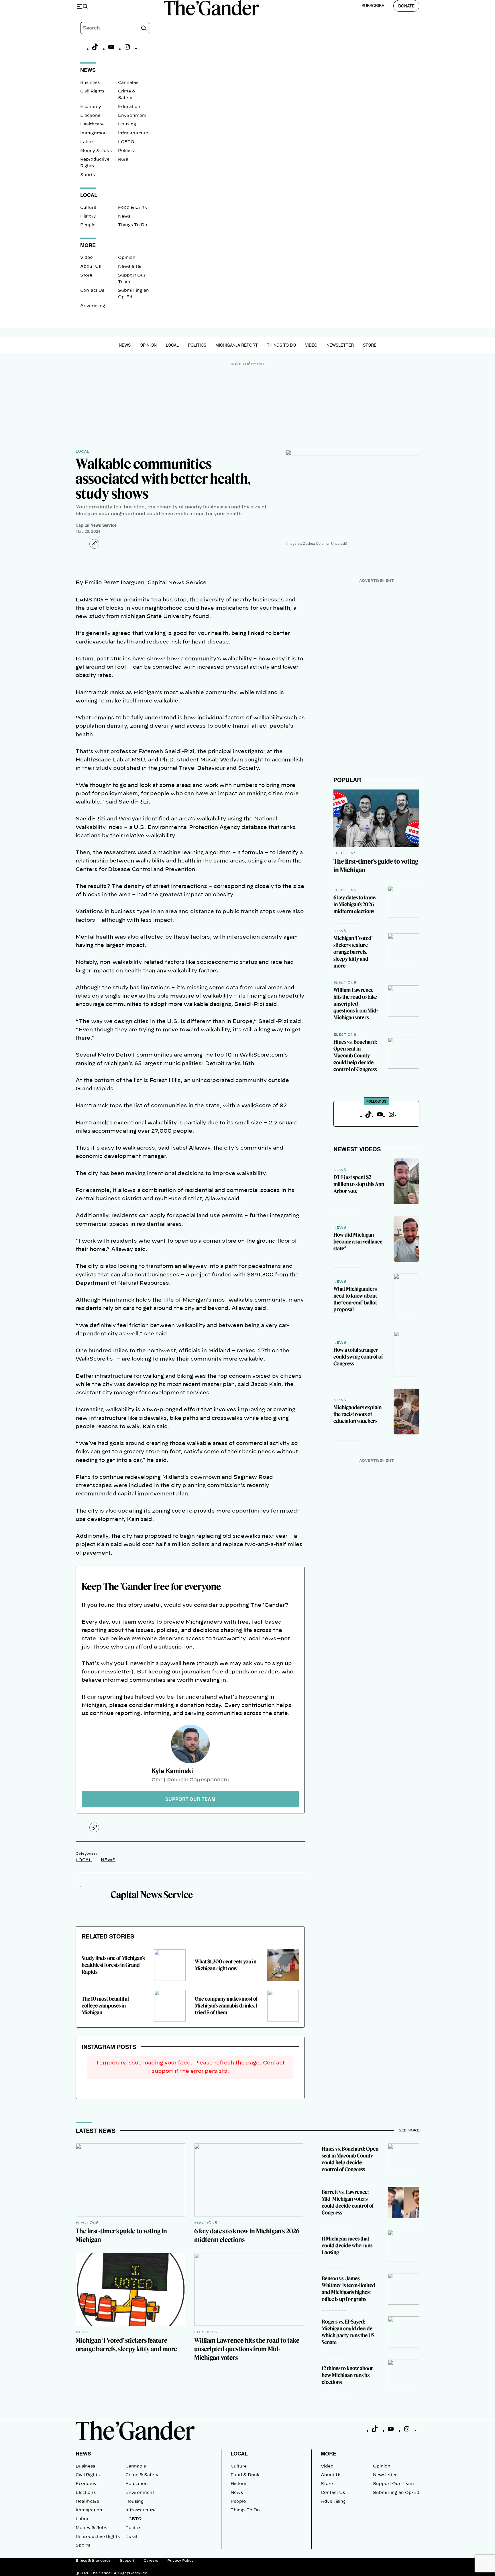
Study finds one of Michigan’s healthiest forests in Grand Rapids (113, 1965)
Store (86, 275)
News (124, 216)
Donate (406, 6)
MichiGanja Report (237, 345)
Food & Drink (132, 208)
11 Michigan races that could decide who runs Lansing (347, 2246)
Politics (126, 151)
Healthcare (92, 124)
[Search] (144, 28)
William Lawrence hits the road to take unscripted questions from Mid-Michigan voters (356, 1004)
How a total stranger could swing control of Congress (358, 1357)
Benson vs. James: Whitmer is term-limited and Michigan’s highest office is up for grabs (348, 2289)
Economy (91, 107)
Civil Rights (92, 91)
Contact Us (92, 291)
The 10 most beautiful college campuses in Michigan (105, 2006)
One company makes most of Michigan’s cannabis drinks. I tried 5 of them (226, 2006)
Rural (124, 159)
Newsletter (130, 267)
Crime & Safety (142, 2475)
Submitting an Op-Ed (396, 2493)
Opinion (127, 258)
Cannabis (128, 83)
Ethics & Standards (93, 2561)
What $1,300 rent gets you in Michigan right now (226, 1965)
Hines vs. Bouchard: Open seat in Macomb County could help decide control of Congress (355, 1056)
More (329, 2453)
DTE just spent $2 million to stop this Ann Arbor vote (359, 1184)
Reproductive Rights (98, 2537)
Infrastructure (133, 133)
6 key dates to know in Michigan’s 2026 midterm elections (355, 904)
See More (409, 2130)
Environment (132, 116)
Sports (88, 175)
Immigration (94, 133)
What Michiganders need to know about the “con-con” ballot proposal (355, 1299)
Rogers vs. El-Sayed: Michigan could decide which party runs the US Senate (348, 2332)
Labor (87, 142)
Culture (88, 208)
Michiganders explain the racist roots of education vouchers (357, 1414)
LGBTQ (126, 142)
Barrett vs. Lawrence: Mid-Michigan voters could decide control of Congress (348, 2202)
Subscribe (373, 5)
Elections (90, 116)
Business (90, 83)
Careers (151, 2561)
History (88, 216)
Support (127, 2561)
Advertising (93, 306)
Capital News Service (96, 525)
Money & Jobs (96, 151)
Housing (127, 124)
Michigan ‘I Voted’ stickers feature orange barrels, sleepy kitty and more (353, 952)
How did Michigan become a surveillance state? (358, 1242)
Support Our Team (393, 2484)
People (88, 225)
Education (129, 107)
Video (87, 258)
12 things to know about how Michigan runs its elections (347, 2375)
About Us (91, 267)
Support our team (190, 1799)
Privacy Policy (180, 2561)
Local (172, 345)
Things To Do (133, 225)
